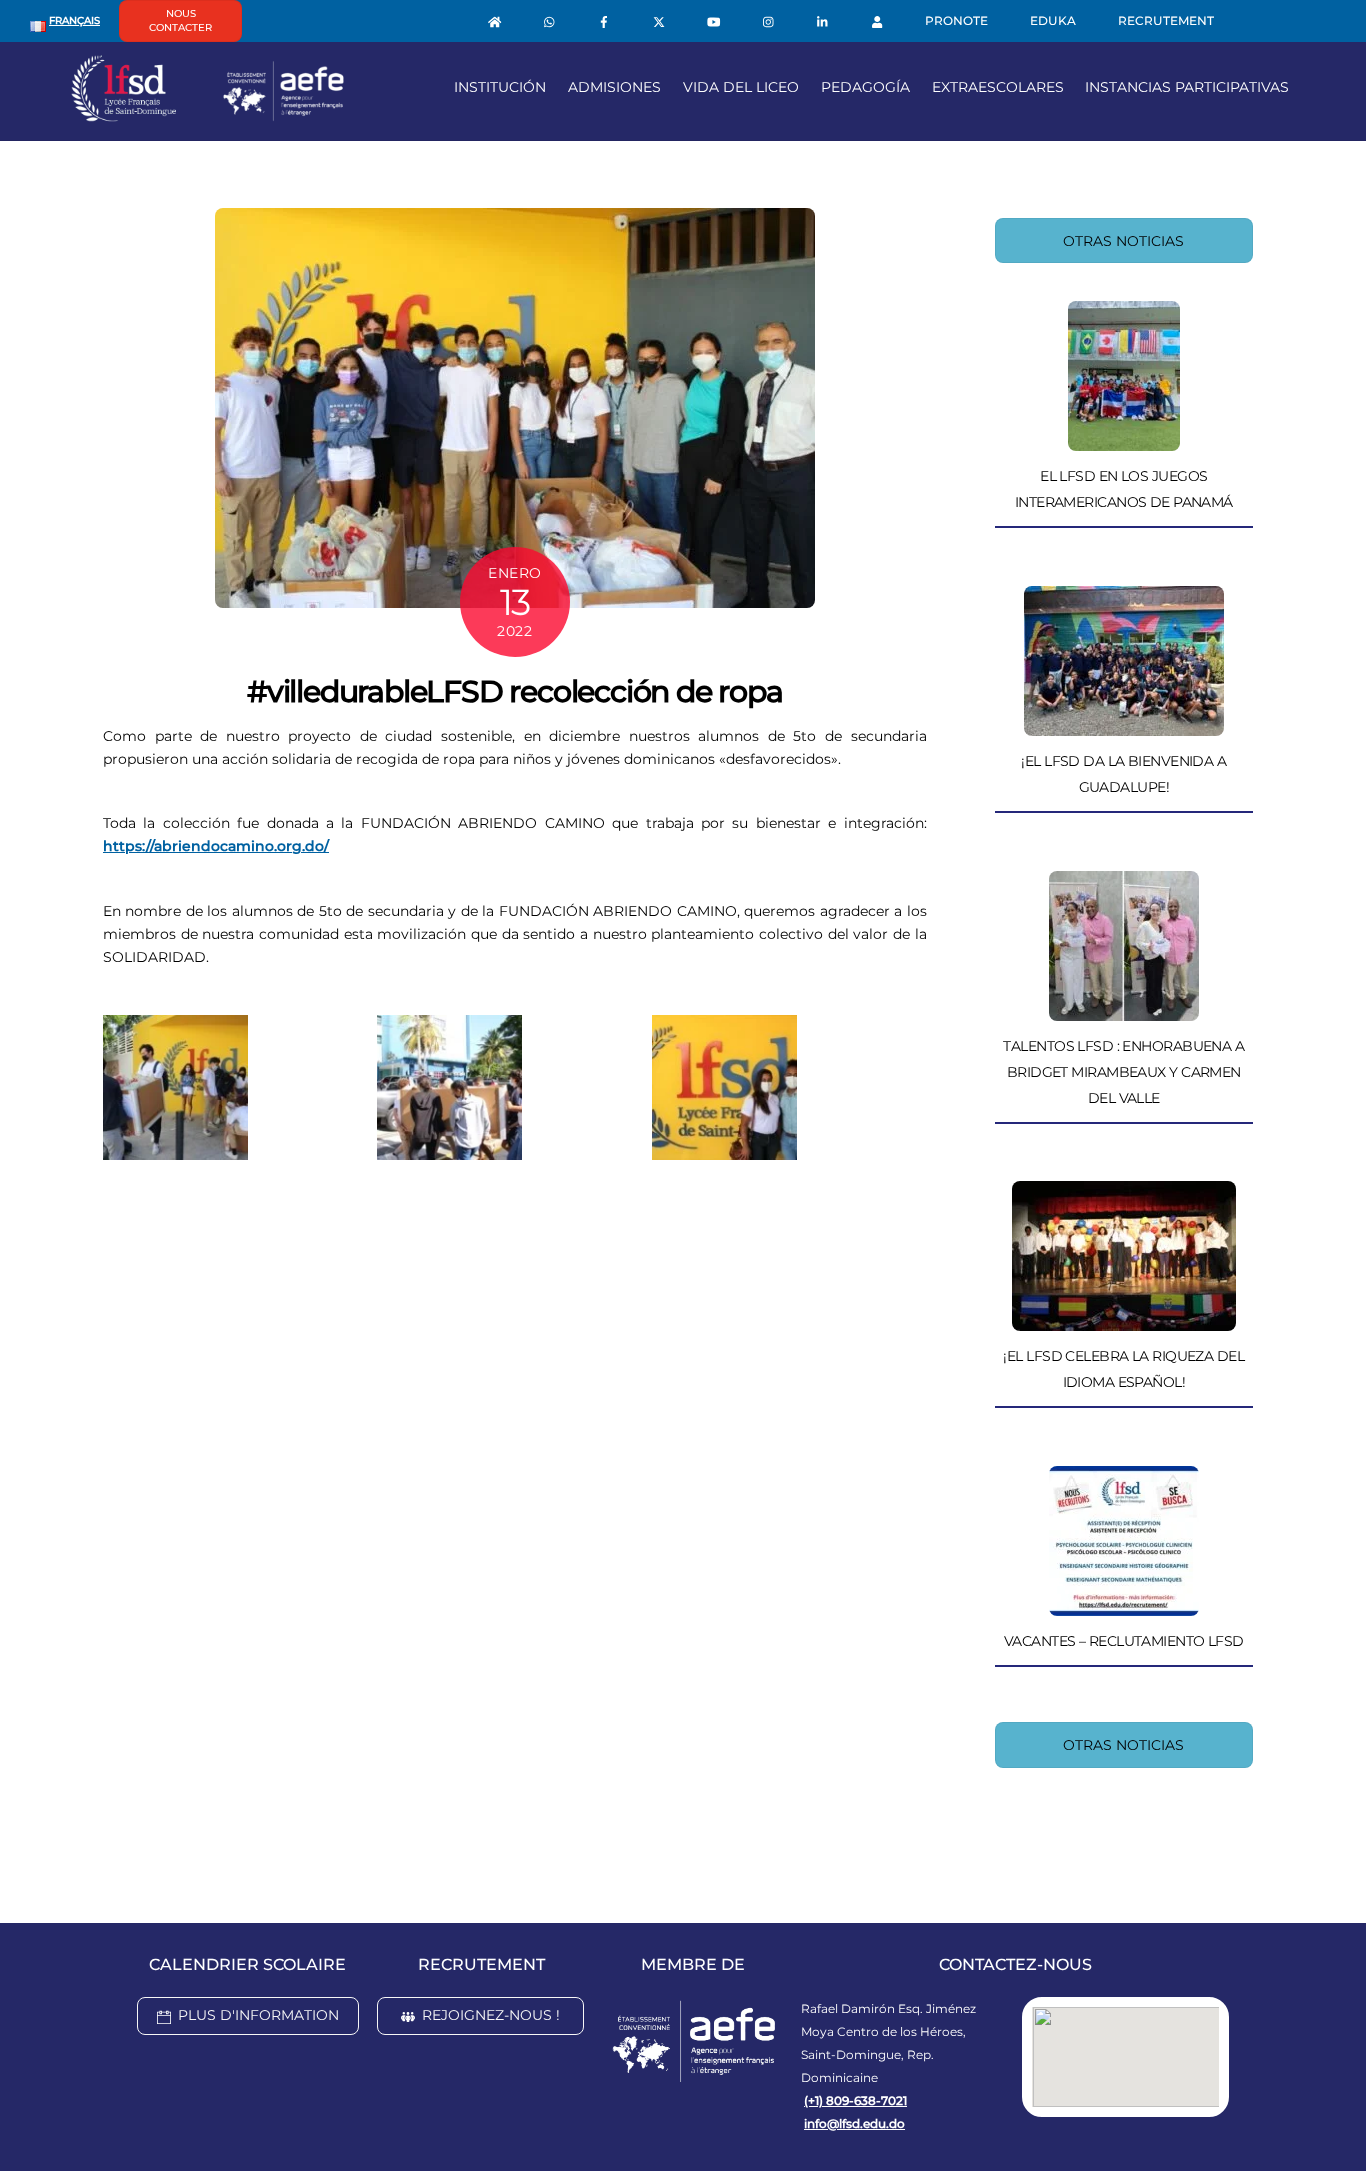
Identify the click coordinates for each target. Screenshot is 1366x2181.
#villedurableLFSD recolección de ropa (515, 691)
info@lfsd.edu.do (854, 2123)
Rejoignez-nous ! (491, 2015)
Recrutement (1166, 20)
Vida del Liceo (741, 87)
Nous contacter (180, 20)
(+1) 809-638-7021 (855, 2100)
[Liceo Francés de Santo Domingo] (208, 114)
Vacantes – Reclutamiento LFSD (1124, 1641)
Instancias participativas (1187, 87)
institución (500, 87)
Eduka (1053, 20)
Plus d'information (258, 2015)
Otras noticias (1123, 241)
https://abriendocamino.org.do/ (216, 846)
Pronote (956, 20)
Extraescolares (998, 87)
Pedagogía (865, 87)
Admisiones (614, 87)
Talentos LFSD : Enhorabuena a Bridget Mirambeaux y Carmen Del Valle (1123, 1072)
